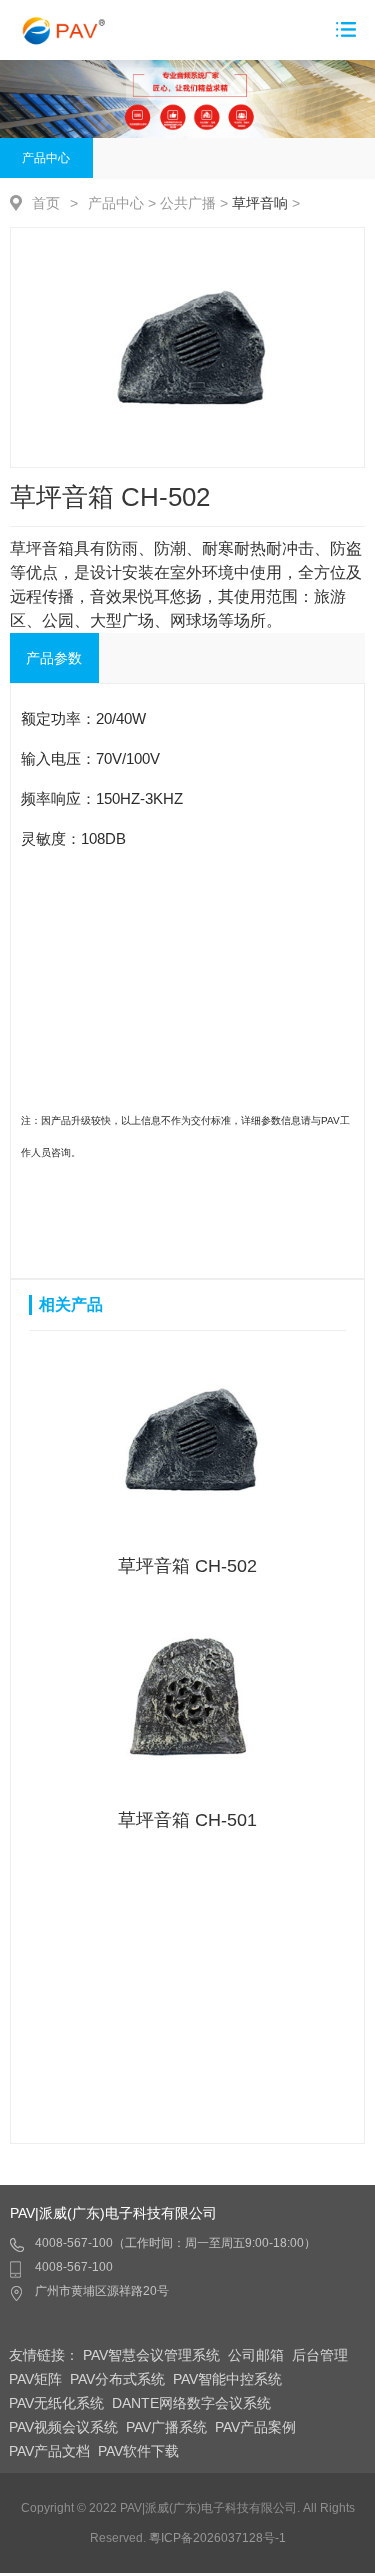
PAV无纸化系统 (56, 2403)
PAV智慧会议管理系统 (151, 2355)
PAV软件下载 (138, 2451)
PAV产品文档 (49, 2451)
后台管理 (320, 2355)
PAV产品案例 (255, 2427)
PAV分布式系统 (117, 2379)
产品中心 (46, 158)
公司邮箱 (256, 2355)
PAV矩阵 (35, 2379)
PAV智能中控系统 (227, 2379)
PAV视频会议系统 (63, 2427)
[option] (187, 347)
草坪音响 (260, 203)
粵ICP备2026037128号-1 (217, 2538)
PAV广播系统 (166, 2427)
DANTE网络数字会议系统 (191, 2403)
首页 (46, 203)
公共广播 (188, 203)
